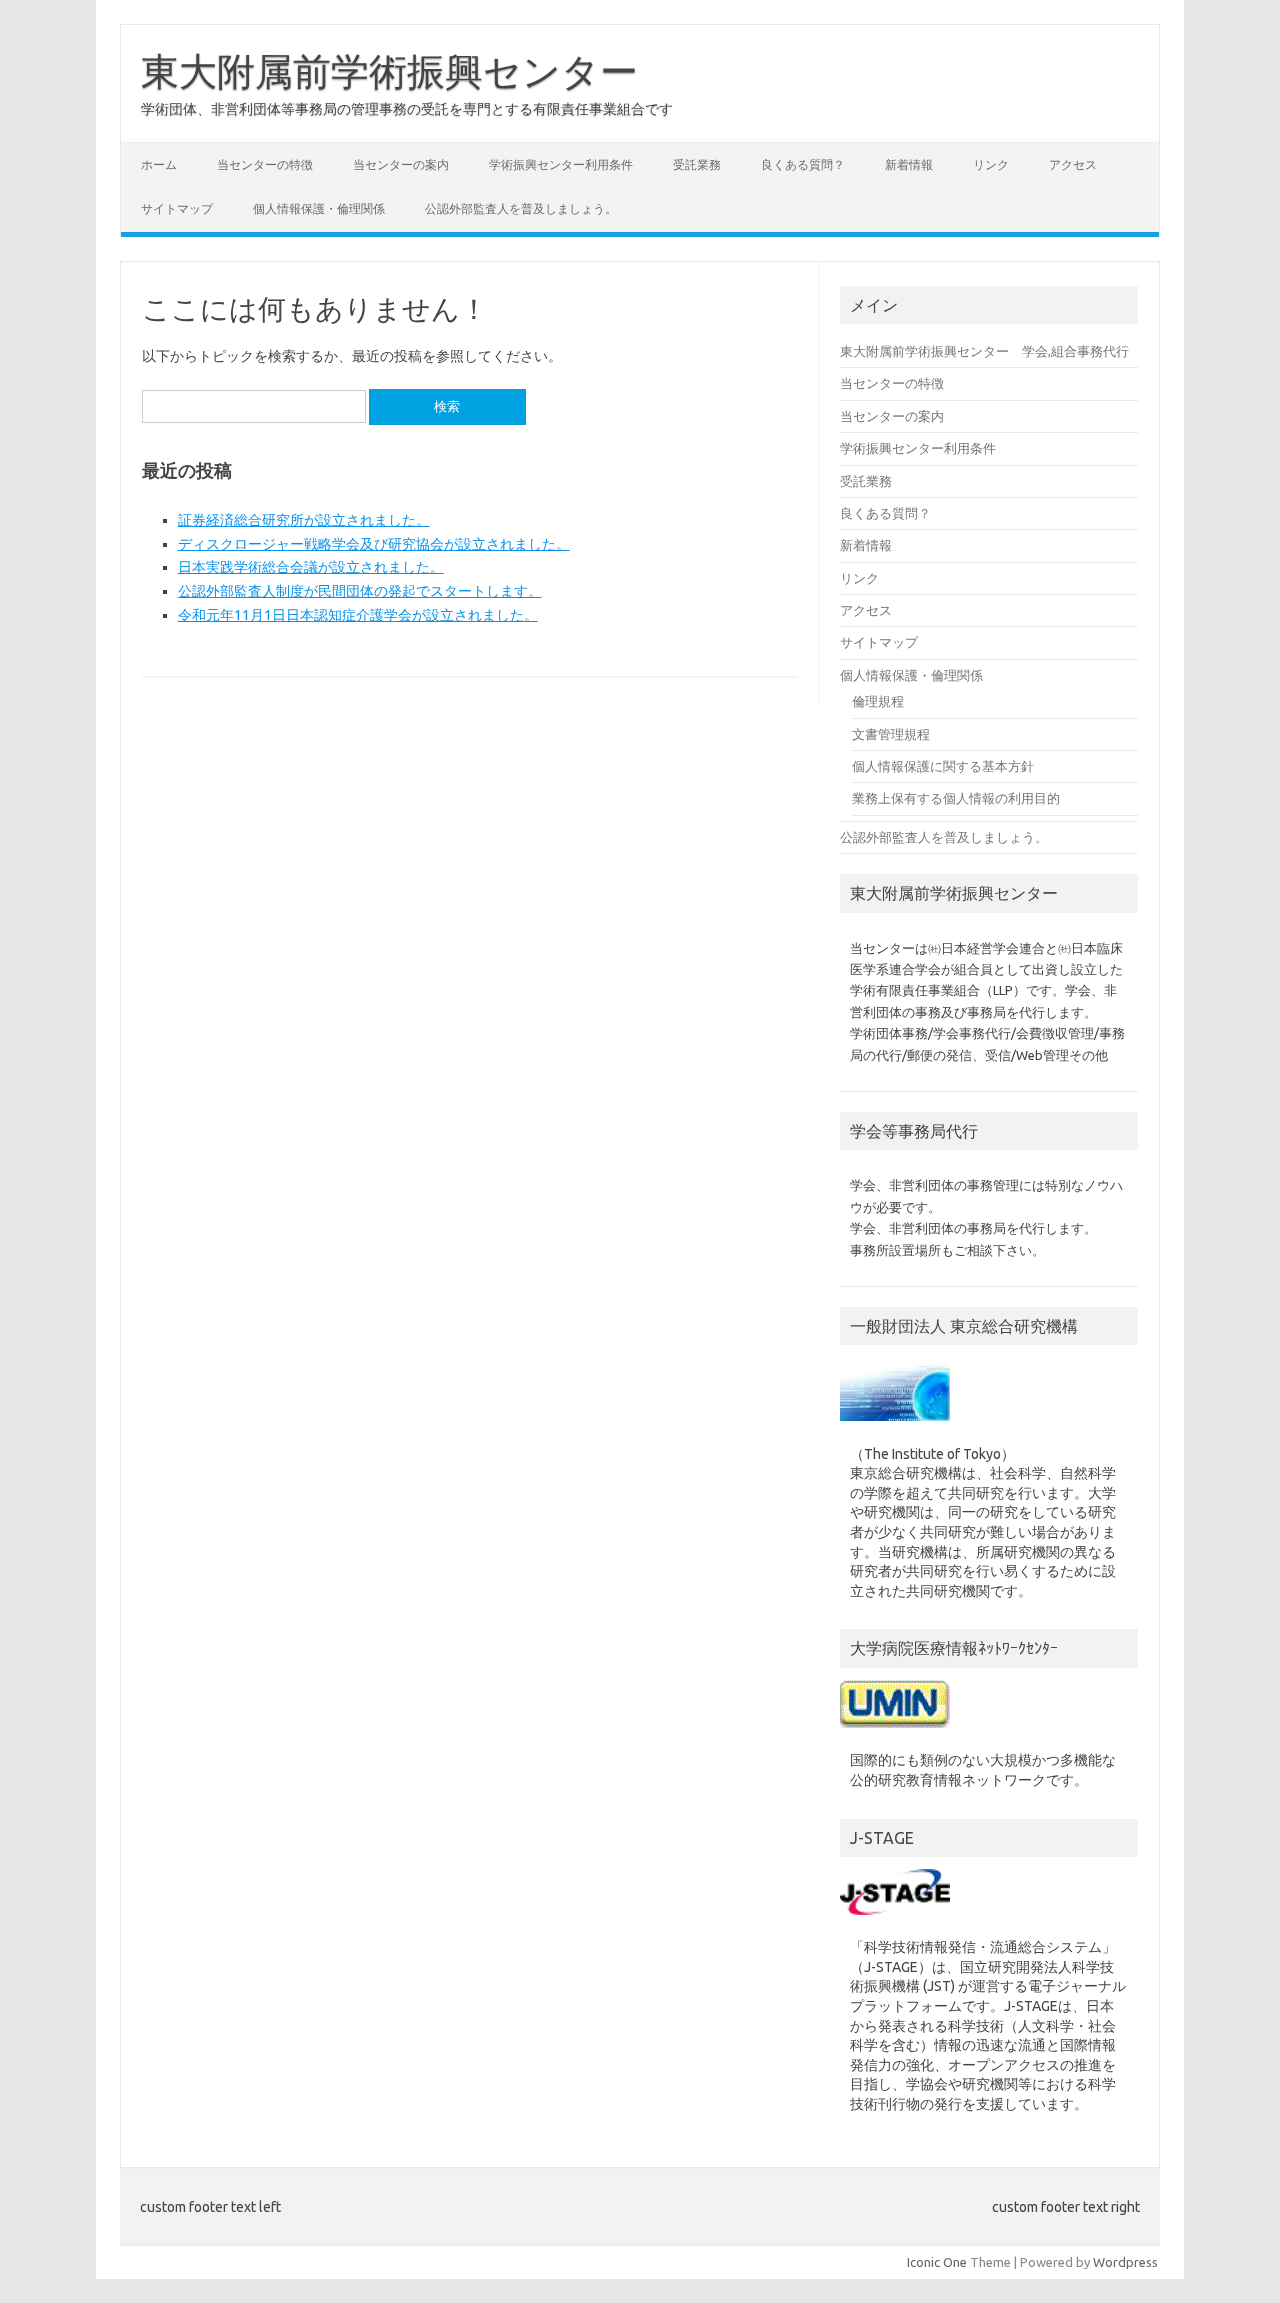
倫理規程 (878, 701)
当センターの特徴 (265, 164)
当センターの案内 (401, 164)
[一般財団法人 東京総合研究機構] (895, 1426)
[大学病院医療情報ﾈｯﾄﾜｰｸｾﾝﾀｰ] (895, 1733)
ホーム (159, 164)
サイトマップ (177, 208)
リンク (991, 164)
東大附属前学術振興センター (389, 71)
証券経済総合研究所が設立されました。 (304, 520)
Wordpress (1125, 2262)
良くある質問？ (803, 164)
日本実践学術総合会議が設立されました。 (311, 567)
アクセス (1073, 164)
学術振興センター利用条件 (561, 164)
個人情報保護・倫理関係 (319, 208)
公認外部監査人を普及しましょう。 (521, 208)
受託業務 (697, 164)
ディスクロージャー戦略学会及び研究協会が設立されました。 (374, 544)
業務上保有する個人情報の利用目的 (956, 798)
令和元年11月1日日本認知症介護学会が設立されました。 (358, 615)
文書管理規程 (891, 734)
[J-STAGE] (895, 1920)
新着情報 (909, 164)
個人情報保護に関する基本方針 (943, 766)
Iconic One (937, 2262)
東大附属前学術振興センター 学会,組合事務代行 (984, 351)
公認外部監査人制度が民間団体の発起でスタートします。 (360, 591)
